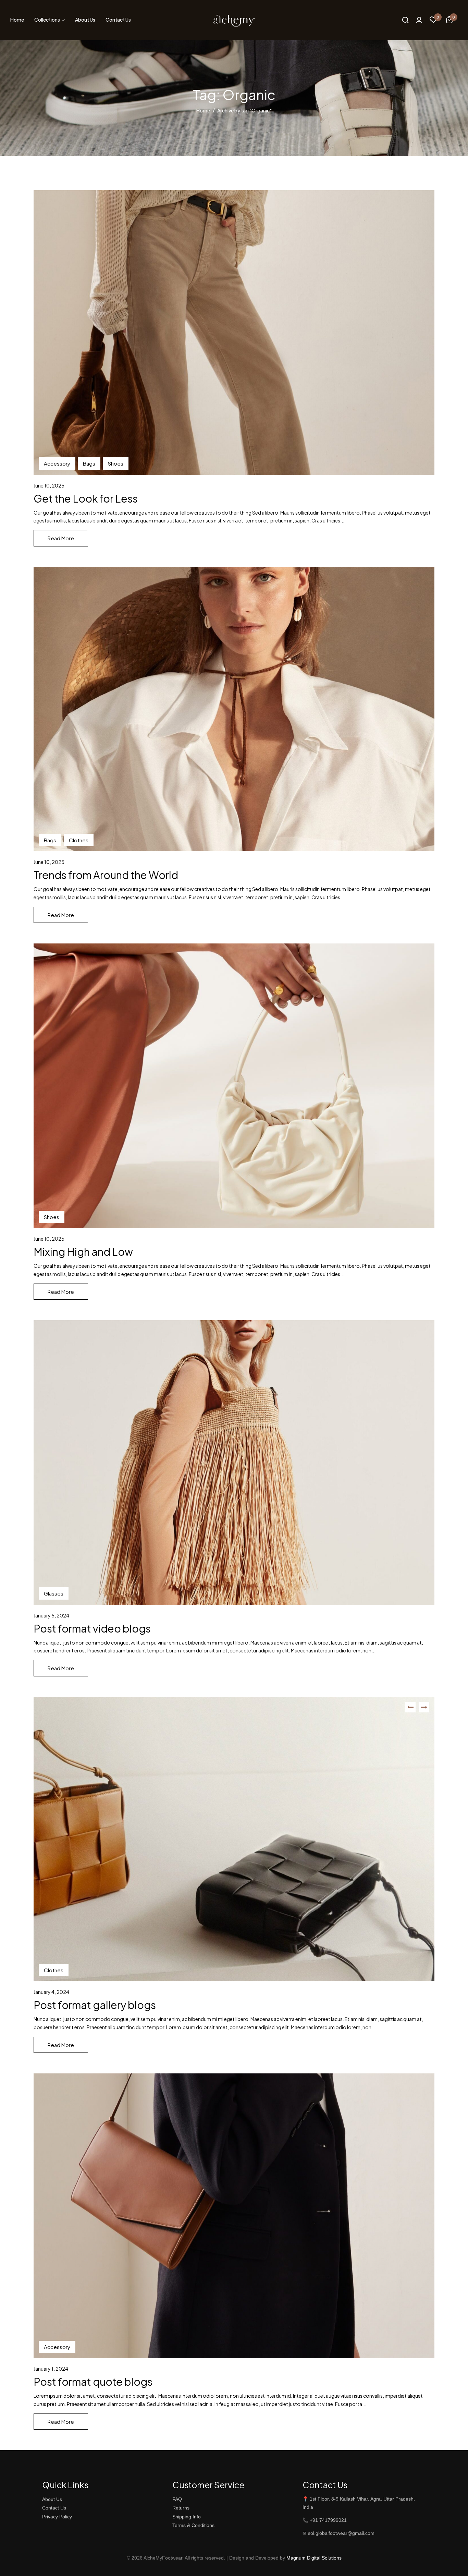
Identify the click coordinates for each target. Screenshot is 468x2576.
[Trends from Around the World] (234, 709)
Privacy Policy (57, 2517)
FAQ (177, 2499)
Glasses (54, 1593)
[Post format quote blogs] (234, 2216)
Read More (61, 538)
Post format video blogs (92, 1628)
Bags (89, 463)
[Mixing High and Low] (234, 1086)
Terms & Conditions (193, 2525)
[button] (449, 21)
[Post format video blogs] (234, 1462)
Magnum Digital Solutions (314, 2558)
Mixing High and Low (83, 1252)
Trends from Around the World (106, 875)
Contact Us (54, 2508)
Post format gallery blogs (95, 2005)
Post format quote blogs (93, 2382)
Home (203, 110)
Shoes (116, 463)
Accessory (57, 463)
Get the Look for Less (86, 498)
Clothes (79, 840)
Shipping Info (187, 2517)
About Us (52, 2499)
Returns (181, 2508)
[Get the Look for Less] (234, 333)
